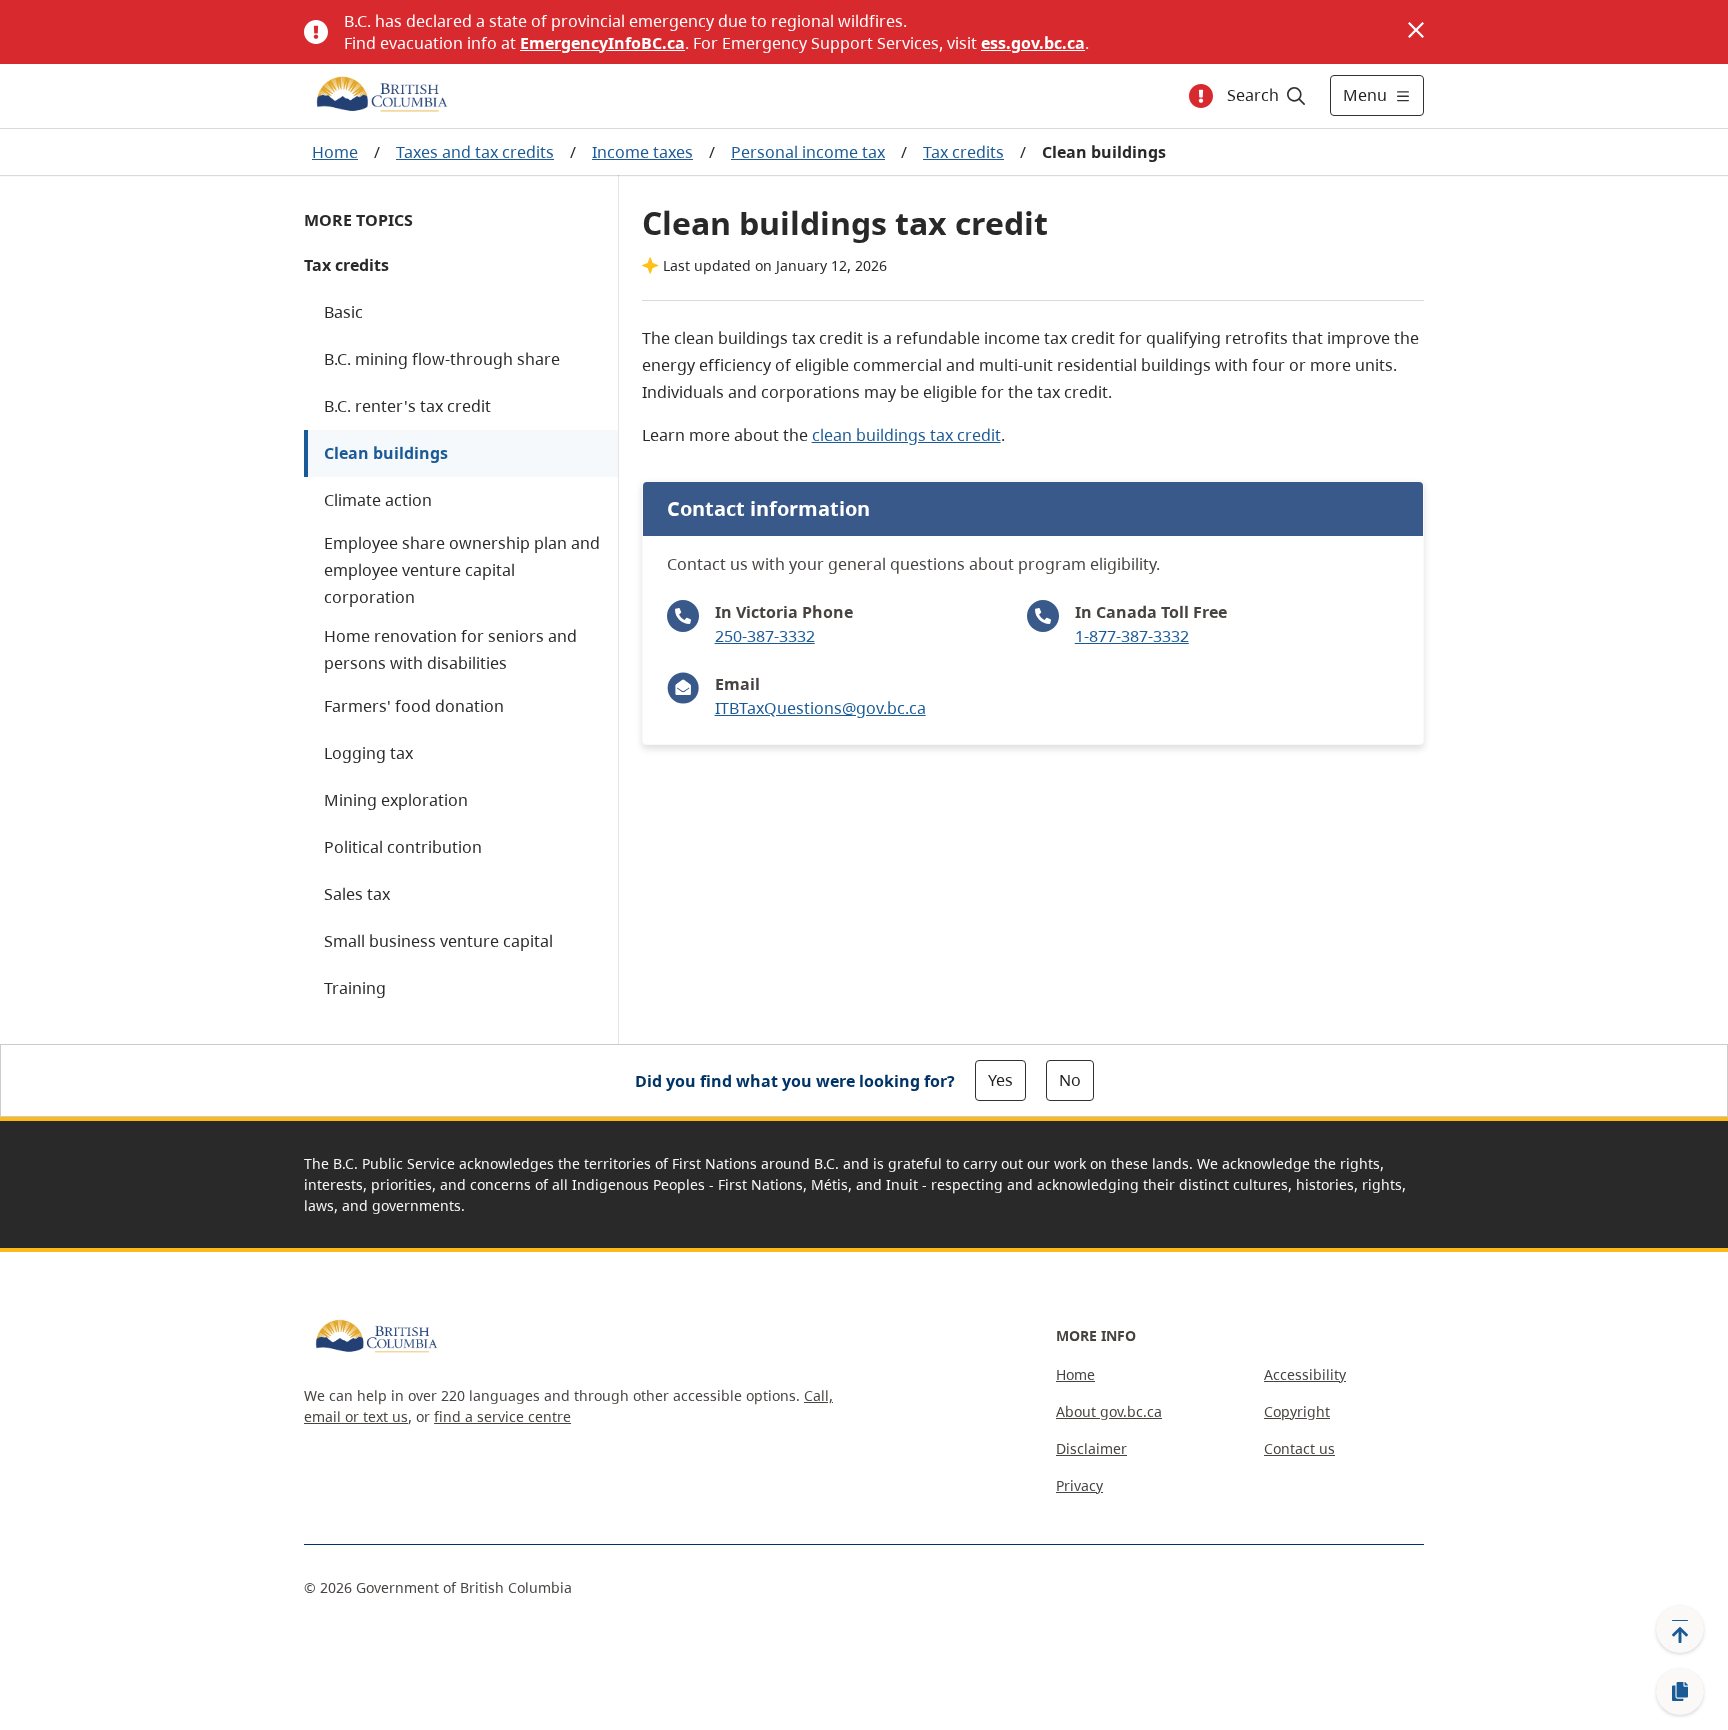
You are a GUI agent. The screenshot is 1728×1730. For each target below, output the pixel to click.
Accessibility (1305, 1374)
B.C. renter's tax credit (407, 406)
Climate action (378, 500)
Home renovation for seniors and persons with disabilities (450, 649)
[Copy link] (1680, 1692)
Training (355, 988)
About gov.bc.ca (1109, 1411)
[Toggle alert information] (1201, 96)
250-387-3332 (765, 636)
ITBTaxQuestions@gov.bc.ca (820, 708)
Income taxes (642, 152)
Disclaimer (1091, 1448)
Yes (1000, 1080)
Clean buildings (386, 453)
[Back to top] (1680, 1629)
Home (335, 152)
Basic (343, 312)
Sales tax (357, 894)
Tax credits (963, 152)
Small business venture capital (438, 941)
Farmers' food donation (414, 706)
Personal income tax (808, 152)
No (1070, 1080)
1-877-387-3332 (1132, 636)
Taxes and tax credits (475, 152)
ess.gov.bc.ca (1033, 43)
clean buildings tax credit (906, 435)
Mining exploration (396, 800)
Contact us (1299, 1448)
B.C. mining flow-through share (442, 359)
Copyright (1297, 1411)
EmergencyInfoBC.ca (602, 43)
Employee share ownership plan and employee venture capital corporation (462, 570)
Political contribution (403, 847)
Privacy (1079, 1485)
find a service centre (502, 1416)
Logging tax (368, 753)
